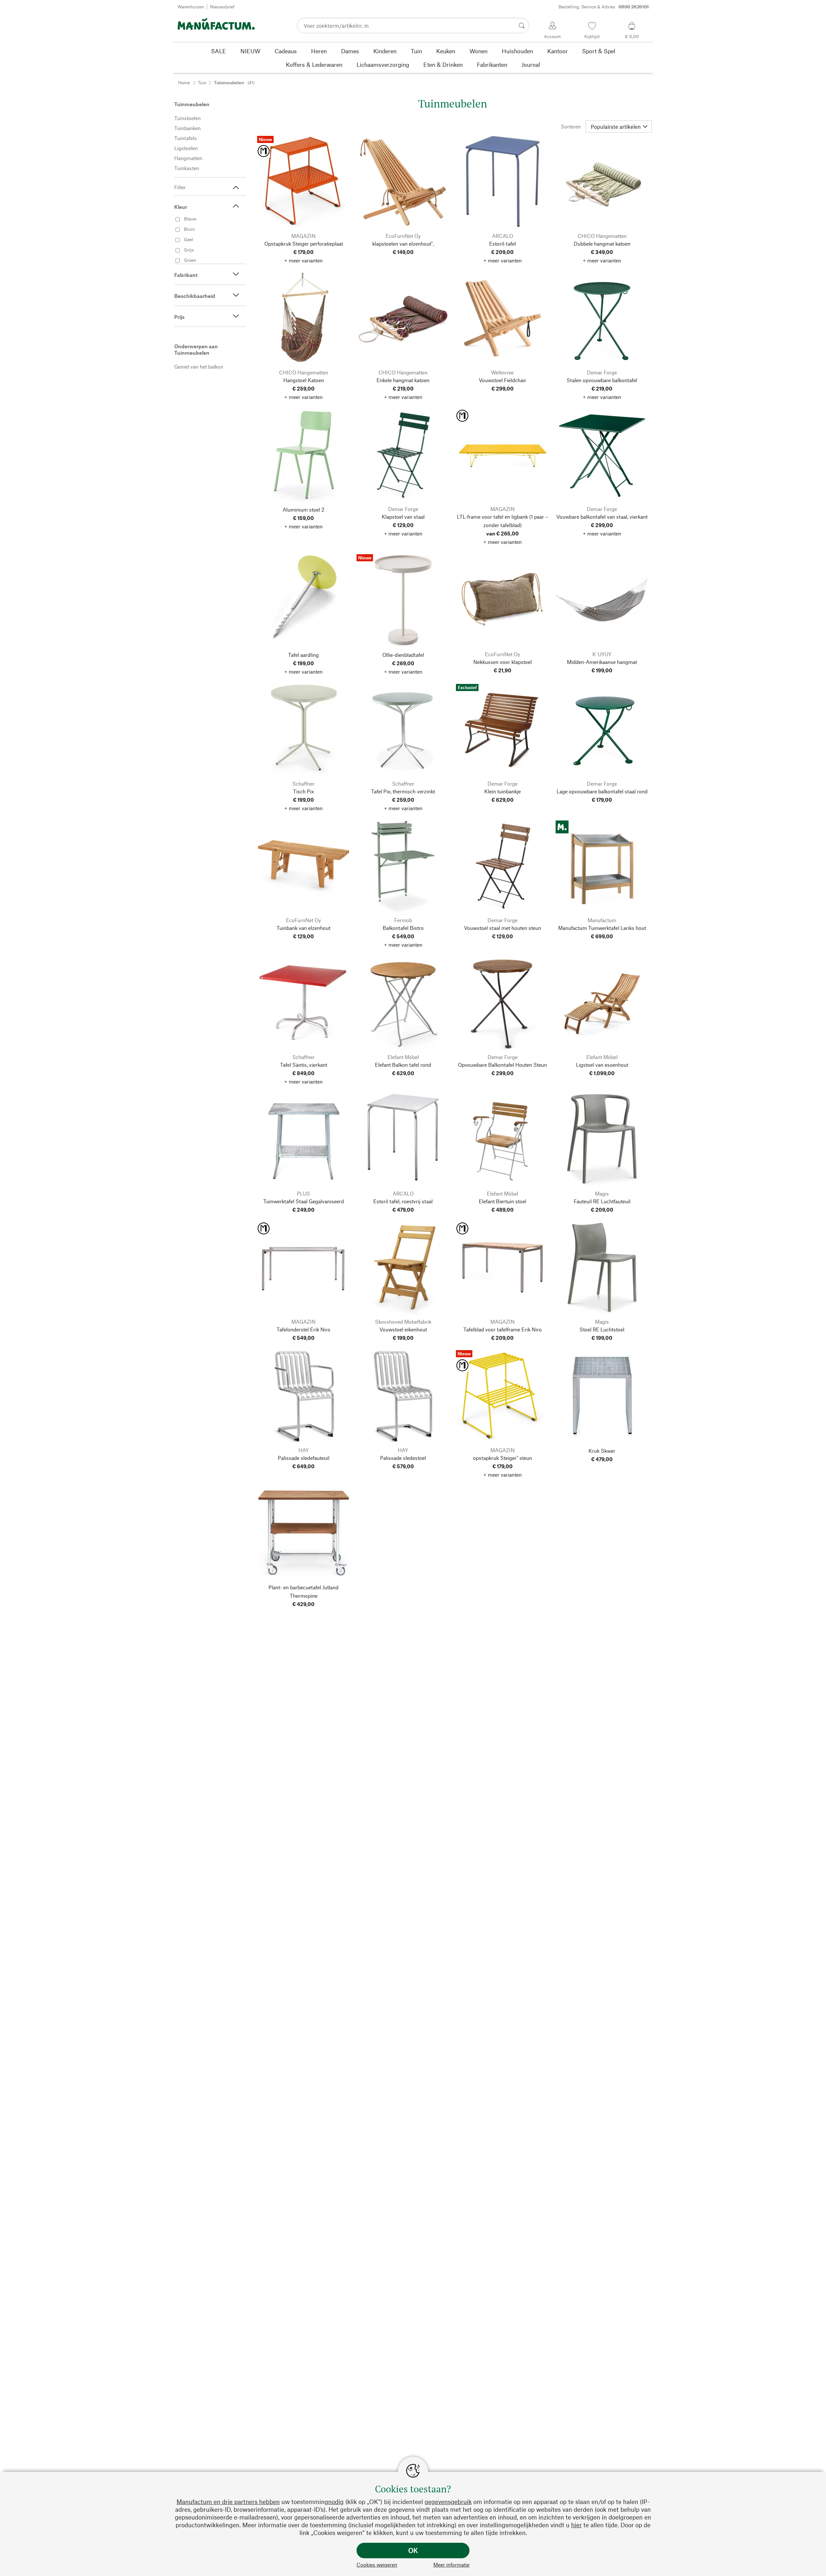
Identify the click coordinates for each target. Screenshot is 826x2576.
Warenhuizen (191, 7)
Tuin (202, 82)
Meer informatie (451, 2565)
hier (576, 2525)
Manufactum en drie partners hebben (228, 2502)
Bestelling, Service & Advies (604, 7)
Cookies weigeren (377, 2565)
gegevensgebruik (448, 2502)
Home (184, 82)
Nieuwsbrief (222, 7)
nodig (336, 2502)
